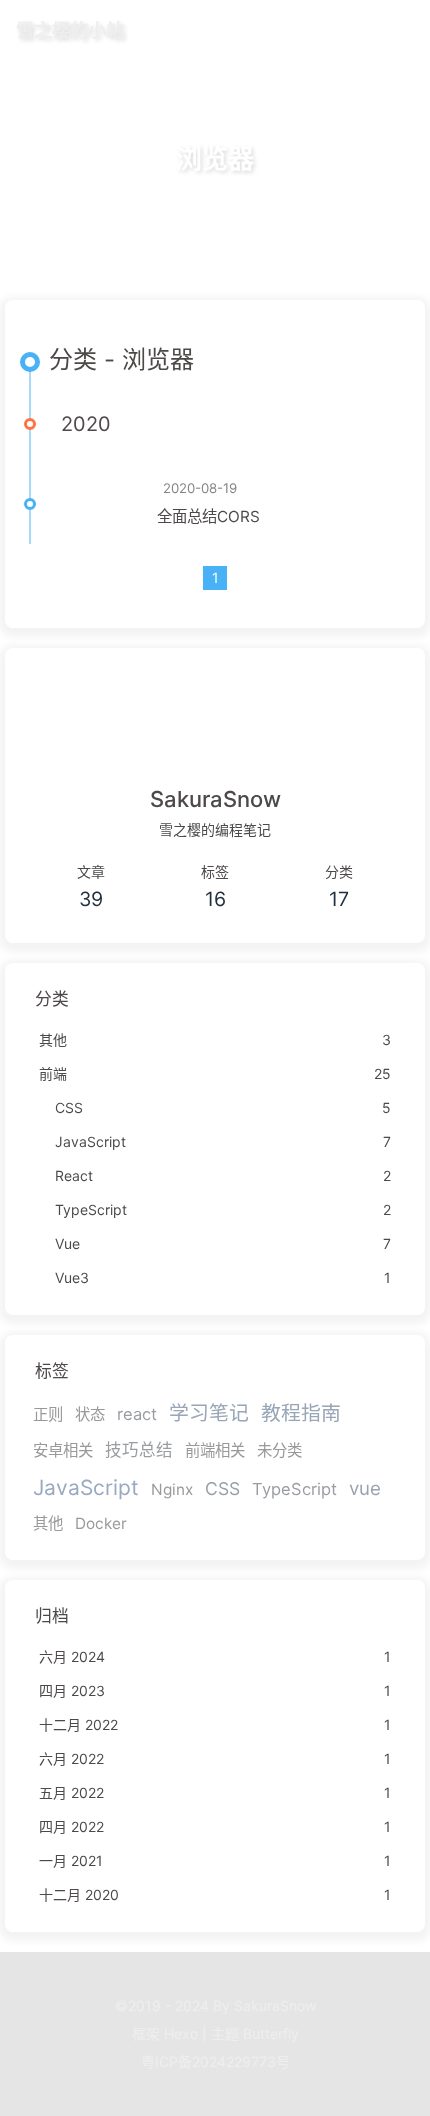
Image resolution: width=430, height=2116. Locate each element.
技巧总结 (139, 1450)
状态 (90, 1414)
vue (365, 1488)
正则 (48, 1414)
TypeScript (294, 1489)
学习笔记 (209, 1413)
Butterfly (271, 2033)
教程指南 (301, 1413)
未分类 (279, 1450)
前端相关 (215, 1450)
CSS (222, 1488)
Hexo (181, 2033)
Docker (101, 1523)
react (137, 1414)
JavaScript (86, 1487)
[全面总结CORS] (101, 504)
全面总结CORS (208, 516)
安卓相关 (63, 1450)
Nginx (172, 1489)
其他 (48, 1523)
